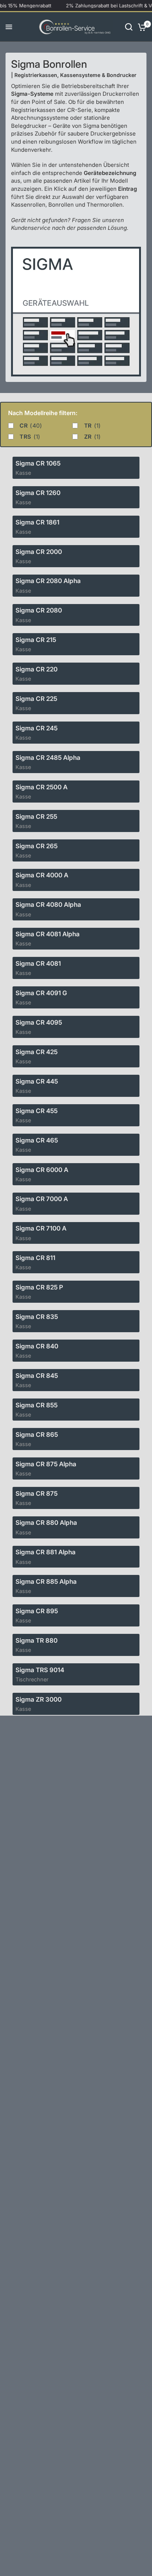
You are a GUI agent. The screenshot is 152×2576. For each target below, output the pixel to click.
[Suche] (129, 27)
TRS (30, 437)
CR (31, 426)
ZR (93, 437)
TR (93, 426)
